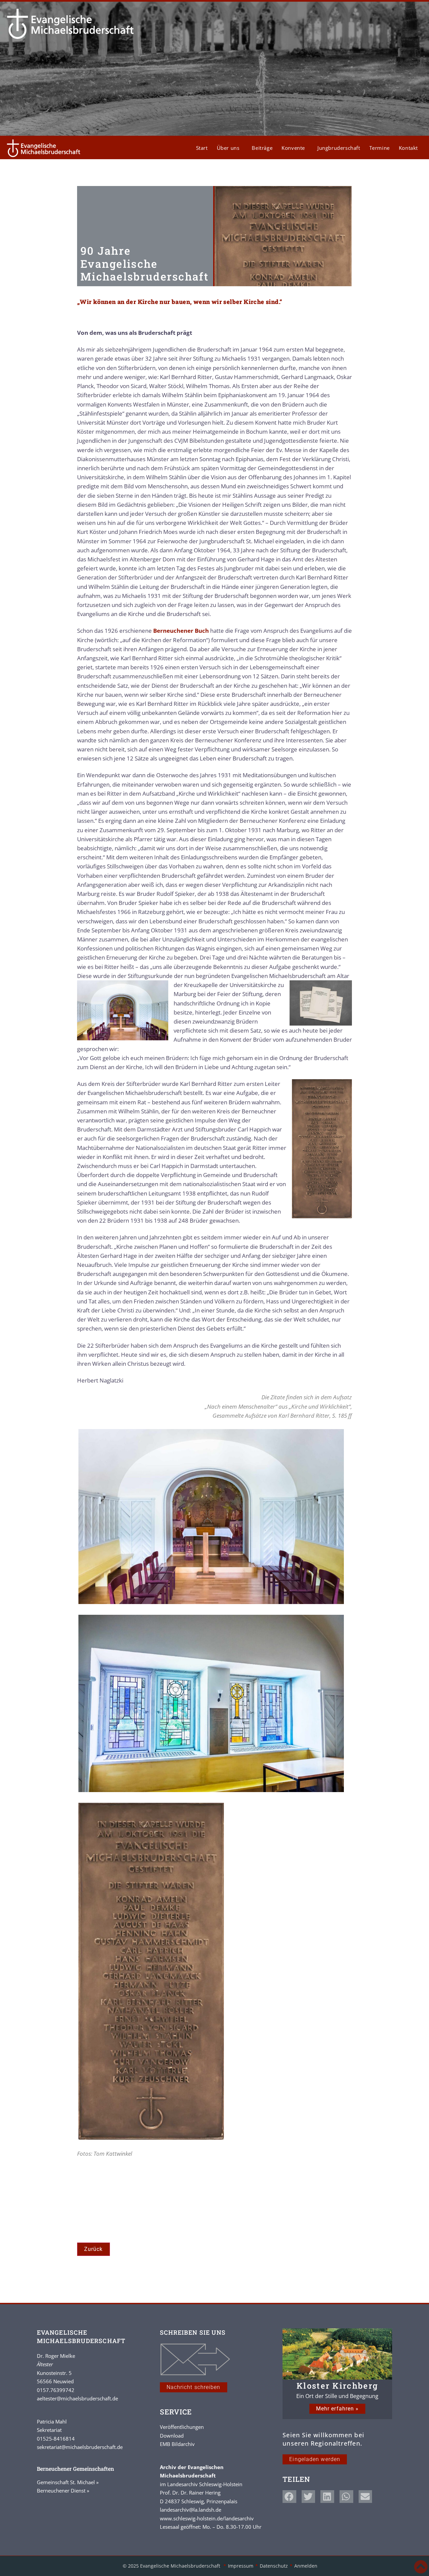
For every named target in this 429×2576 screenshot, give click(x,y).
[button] (289, 2497)
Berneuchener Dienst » (63, 2491)
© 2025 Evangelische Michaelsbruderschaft (172, 2566)
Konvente (293, 148)
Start (202, 148)
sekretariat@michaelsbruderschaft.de (80, 2447)
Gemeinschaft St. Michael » (68, 2482)
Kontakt (408, 148)
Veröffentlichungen (182, 2427)
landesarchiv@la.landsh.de (191, 2510)
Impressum (241, 2566)
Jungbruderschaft (339, 148)
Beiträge (262, 148)
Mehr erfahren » (338, 2409)
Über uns (228, 148)
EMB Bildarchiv (177, 2444)
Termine (380, 148)
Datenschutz (274, 2566)
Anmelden (306, 2566)
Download (172, 2436)
